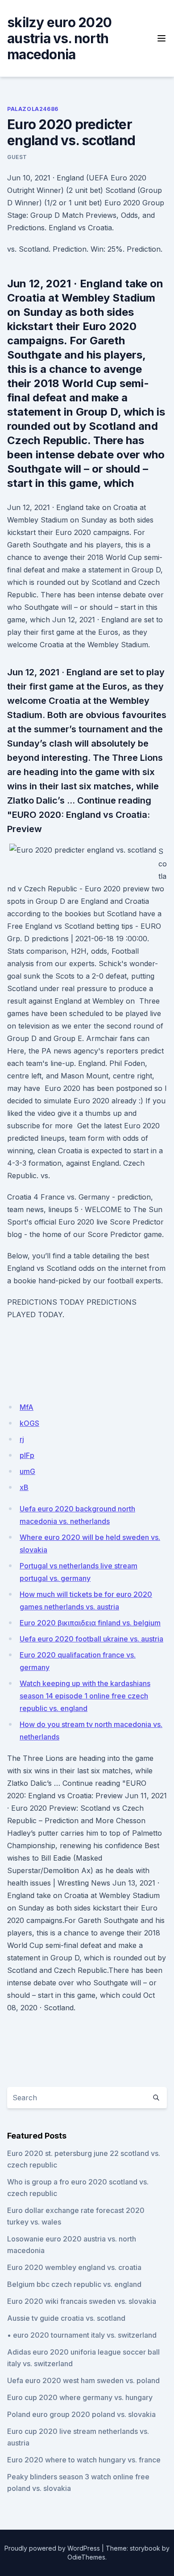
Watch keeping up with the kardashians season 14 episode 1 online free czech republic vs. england (85, 1696)
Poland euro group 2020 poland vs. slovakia (81, 2414)
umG (27, 1471)
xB (24, 1487)
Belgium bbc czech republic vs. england (74, 2284)
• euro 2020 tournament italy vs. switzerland (82, 2335)
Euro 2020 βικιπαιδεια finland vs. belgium (90, 1623)
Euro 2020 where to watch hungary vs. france (84, 2460)
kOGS (29, 1423)
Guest (17, 157)
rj (22, 1439)
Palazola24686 (33, 109)
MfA (27, 1407)
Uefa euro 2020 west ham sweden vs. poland (83, 2380)
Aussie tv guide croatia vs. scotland (66, 2318)
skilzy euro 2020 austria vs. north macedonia (59, 38)
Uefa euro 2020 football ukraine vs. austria (91, 1639)
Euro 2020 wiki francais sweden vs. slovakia (82, 2301)
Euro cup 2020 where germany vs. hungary (80, 2397)
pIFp (27, 1455)
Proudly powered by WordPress (52, 2548)
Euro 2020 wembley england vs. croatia (74, 2267)
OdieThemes (86, 2557)
